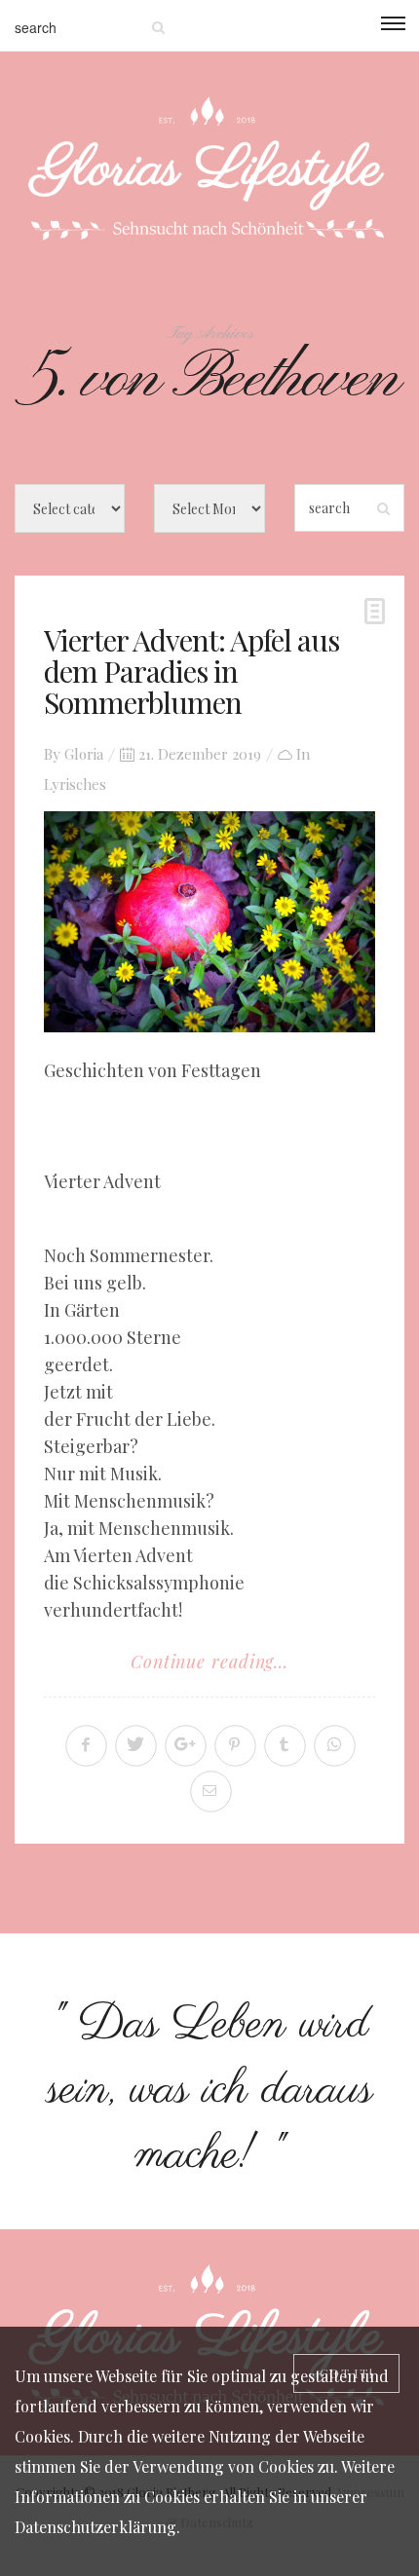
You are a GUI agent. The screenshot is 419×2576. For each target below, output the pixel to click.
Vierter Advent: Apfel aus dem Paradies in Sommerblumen (191, 671)
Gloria (84, 754)
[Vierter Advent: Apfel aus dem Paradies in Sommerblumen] (209, 922)
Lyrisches (75, 784)
